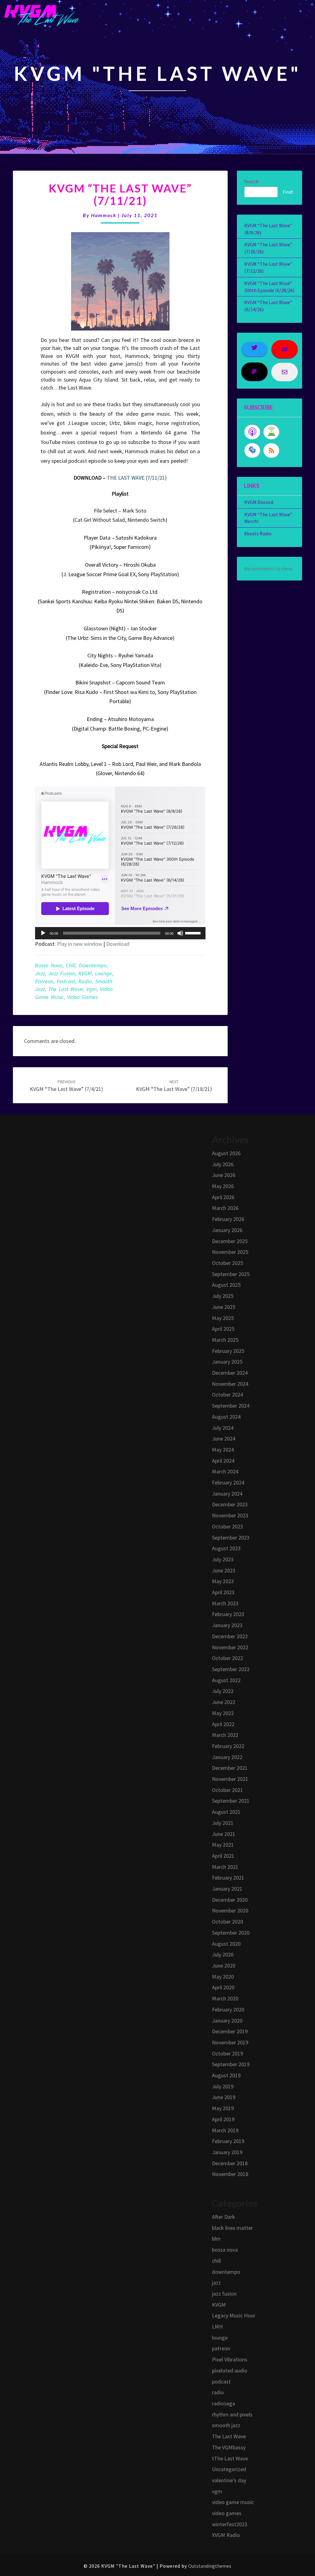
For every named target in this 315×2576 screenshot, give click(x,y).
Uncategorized (229, 2469)
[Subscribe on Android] (271, 432)
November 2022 (230, 1647)
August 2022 (226, 1680)
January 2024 (227, 1494)
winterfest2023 (230, 2524)
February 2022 (228, 1746)
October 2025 (227, 1263)
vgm (92, 989)
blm (216, 2239)
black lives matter (232, 2228)
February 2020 (228, 2009)
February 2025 (228, 1351)
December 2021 (230, 1768)
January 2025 (227, 1362)
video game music (233, 2502)
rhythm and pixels (232, 2414)
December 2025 (230, 1241)
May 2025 (223, 1318)
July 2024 (223, 1428)
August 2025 (226, 1285)
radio (85, 981)
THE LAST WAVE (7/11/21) (137, 478)
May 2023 (223, 1581)
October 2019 (227, 2053)
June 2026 (224, 1175)
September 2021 (231, 1801)
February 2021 (228, 1878)
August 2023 (226, 1548)
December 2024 (230, 1373)
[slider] (194, 933)
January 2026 (227, 1230)
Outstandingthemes (210, 2566)
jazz (40, 973)
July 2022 (223, 1691)
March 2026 (225, 1208)
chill (71, 965)
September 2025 (231, 1274)
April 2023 (223, 1592)
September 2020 (231, 1933)
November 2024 (230, 1384)
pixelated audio (230, 2370)
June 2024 (224, 1439)
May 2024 (223, 1450)
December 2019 (230, 2031)
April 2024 (223, 1461)
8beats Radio (258, 533)
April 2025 (223, 1329)
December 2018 (230, 2163)
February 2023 (228, 1614)
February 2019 (228, 2141)
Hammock (104, 215)
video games (82, 997)
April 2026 (223, 1197)
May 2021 (223, 1845)
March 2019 (225, 2130)
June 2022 (224, 1702)
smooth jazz (226, 2425)
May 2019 (223, 2108)
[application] (120, 933)
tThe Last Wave (230, 2458)
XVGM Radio (226, 2535)
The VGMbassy (229, 2447)
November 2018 (230, 2174)
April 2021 (223, 1856)
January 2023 (227, 1625)
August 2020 (226, 1944)
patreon (44, 981)
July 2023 (223, 1559)
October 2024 (227, 1395)
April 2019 (223, 2119)
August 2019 (226, 2075)
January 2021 (227, 1889)
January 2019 (227, 2152)
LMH (217, 2326)
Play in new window (80, 944)
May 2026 (223, 1186)
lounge (104, 973)
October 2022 (227, 1658)
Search (251, 181)
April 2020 (223, 1987)
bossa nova (49, 965)
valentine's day (229, 2480)
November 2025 (230, 1252)
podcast (66, 981)
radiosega (223, 2403)
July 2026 (223, 1164)
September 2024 (231, 1406)
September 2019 (231, 2064)
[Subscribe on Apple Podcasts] (252, 432)
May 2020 (223, 1977)
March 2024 (225, 1471)
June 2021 (224, 1834)
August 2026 (226, 1153)
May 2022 (223, 1713)
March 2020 (225, 1998)
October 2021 (227, 1790)
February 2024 (228, 1482)
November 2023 (230, 1515)
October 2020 (227, 1922)
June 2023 (224, 1570)
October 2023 (227, 1526)
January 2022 (227, 1757)
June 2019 (224, 2097)
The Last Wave (66, 989)
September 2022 (231, 1669)
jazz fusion (62, 973)
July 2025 (223, 1296)
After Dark (223, 2217)
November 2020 (230, 1910)
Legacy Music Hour (234, 2315)
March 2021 (225, 1867)
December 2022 (230, 1636)
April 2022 (223, 1724)
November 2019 (230, 2042)
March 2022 (225, 1735)
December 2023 (230, 1504)
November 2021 (230, 1779)
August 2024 (226, 1417)
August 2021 (226, 1812)
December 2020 (230, 1900)
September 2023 (231, 1538)
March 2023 (225, 1603)
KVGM (85, 973)
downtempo (93, 965)
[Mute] (180, 933)
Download (118, 944)
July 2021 (223, 1823)
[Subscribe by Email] (252, 450)
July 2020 (223, 1954)
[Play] (43, 933)
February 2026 (228, 1219)
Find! (288, 192)
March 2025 (225, 1340)
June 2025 (224, 1307)
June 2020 (224, 1966)
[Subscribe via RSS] (271, 450)
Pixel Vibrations (230, 2359)
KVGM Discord (259, 502)
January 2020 (227, 2021)
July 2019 (223, 2086)
